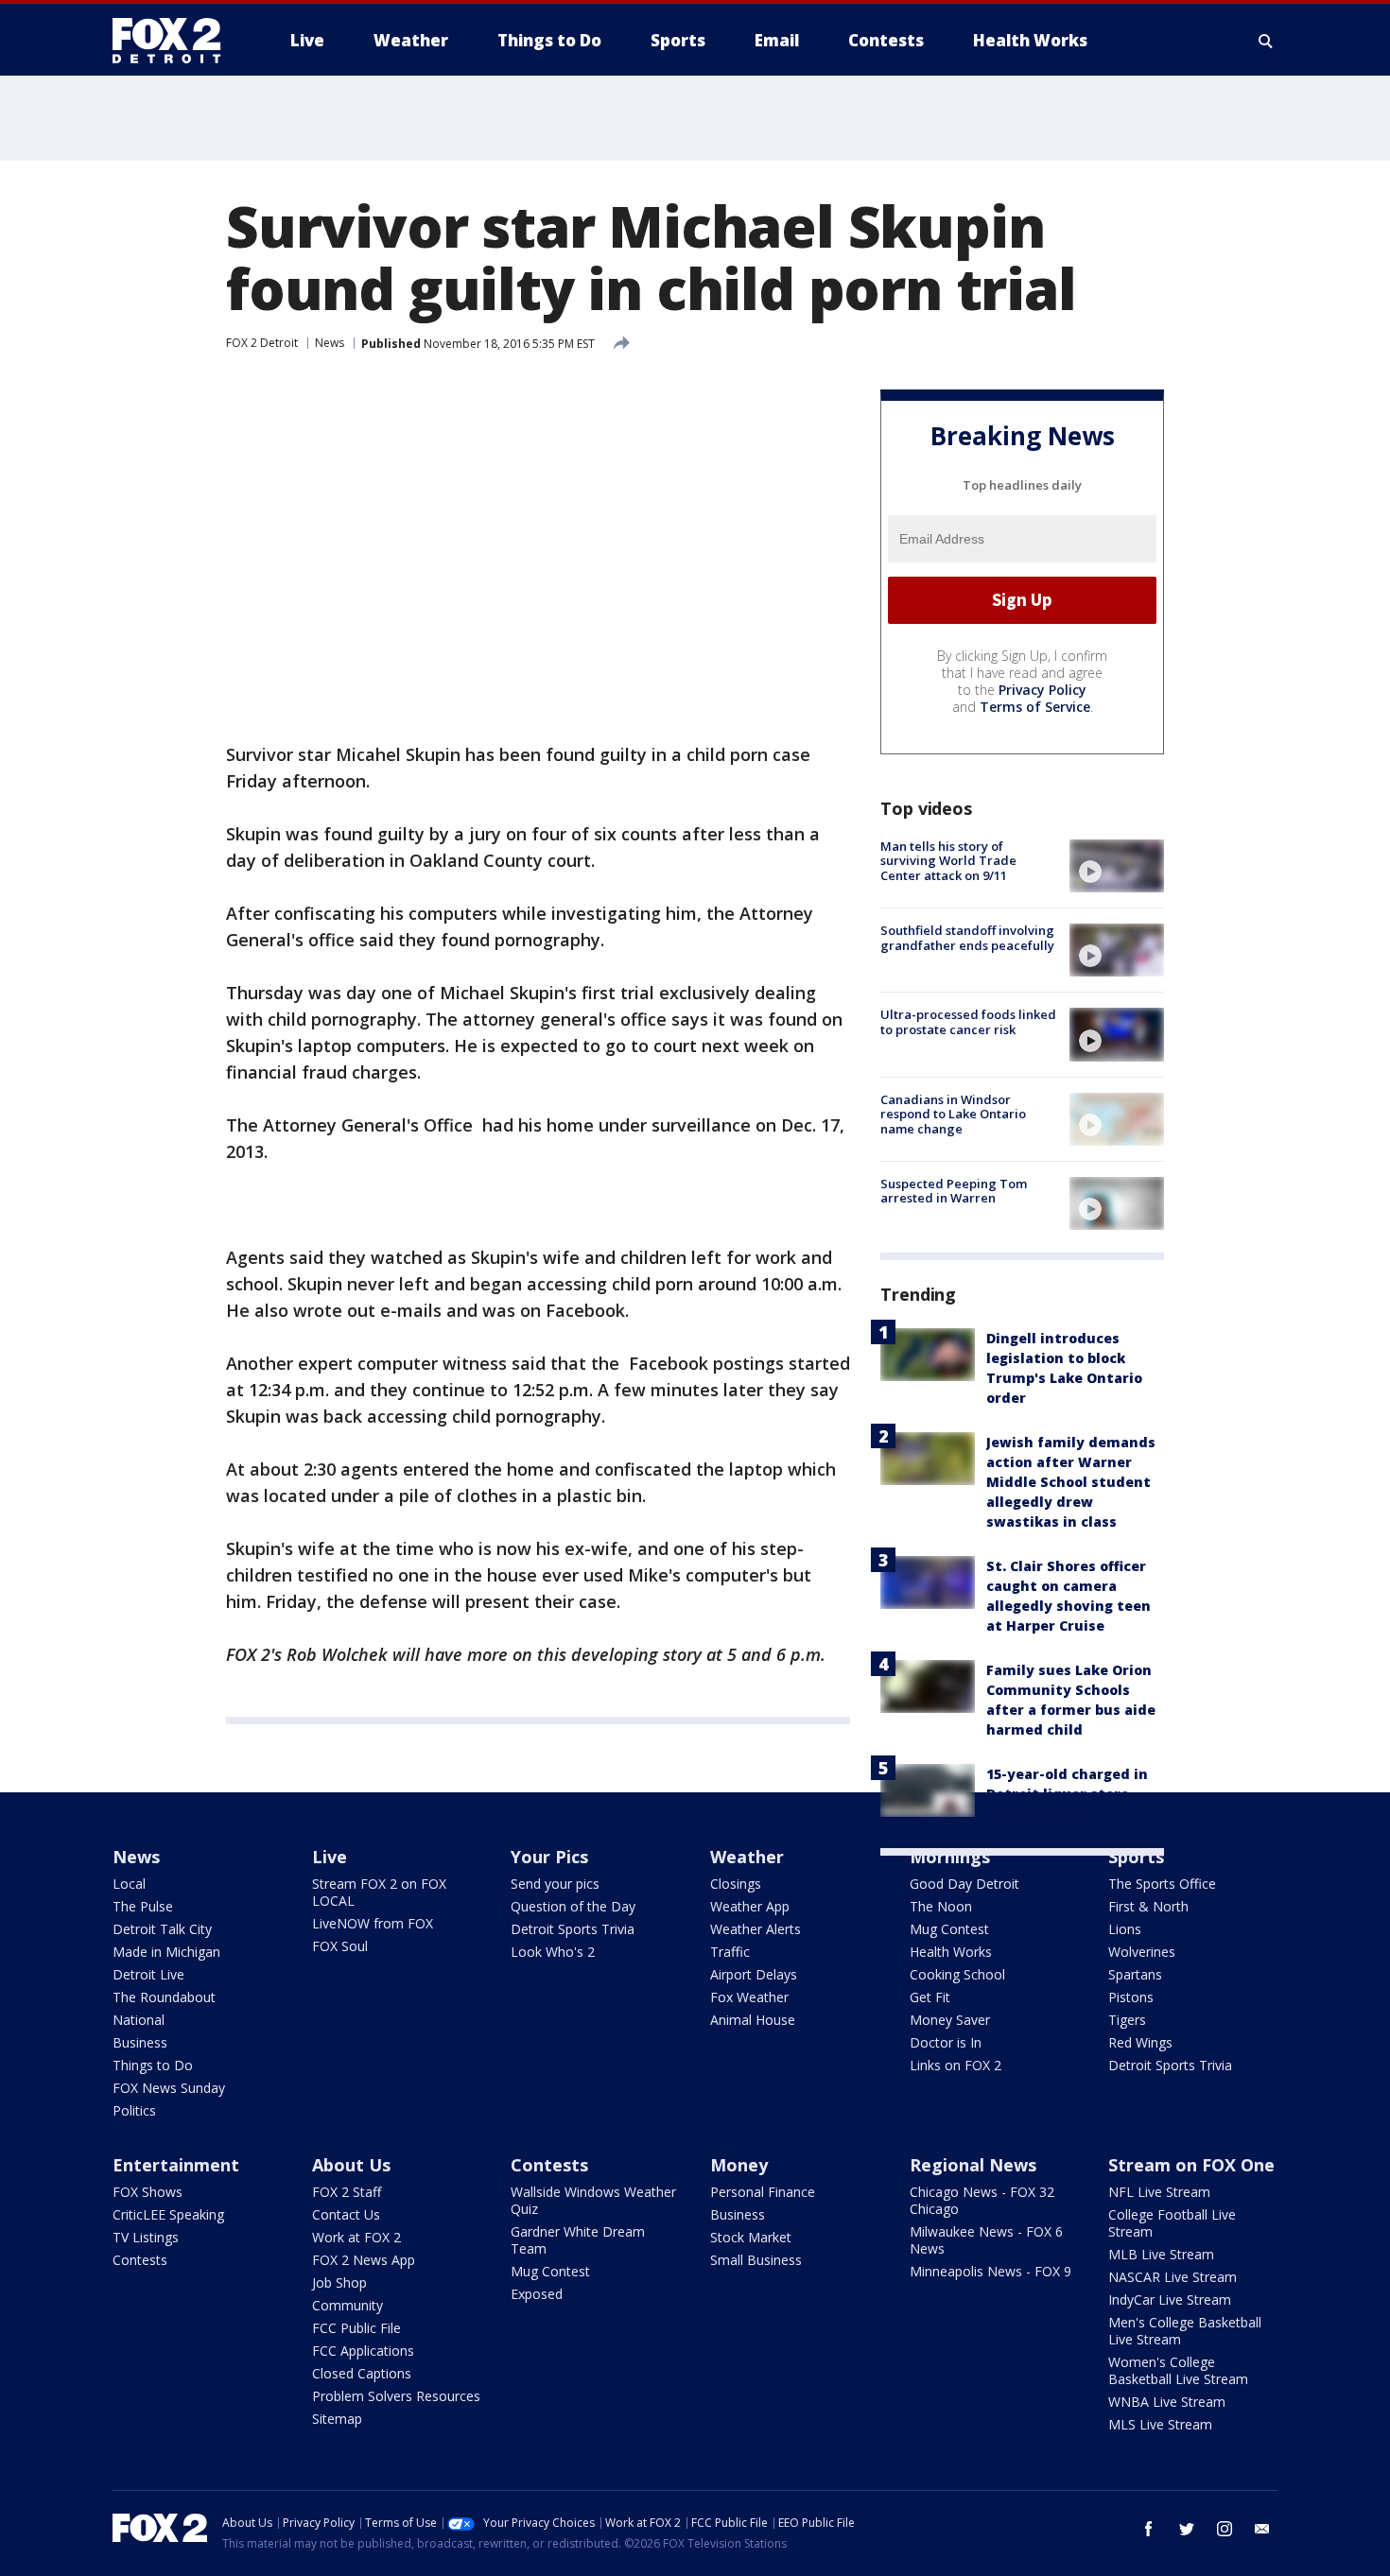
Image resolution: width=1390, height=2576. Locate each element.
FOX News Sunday (169, 2088)
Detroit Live (148, 1974)
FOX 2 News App (364, 2260)
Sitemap (337, 2419)
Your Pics (549, 1857)
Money (739, 2165)
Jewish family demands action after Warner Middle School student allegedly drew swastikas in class (1071, 1482)
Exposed (537, 2294)
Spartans (1135, 1974)
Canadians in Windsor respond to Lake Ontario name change (953, 1114)
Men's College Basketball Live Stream (1185, 2331)
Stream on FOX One (1191, 2165)
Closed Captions (362, 2373)
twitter (1187, 2529)
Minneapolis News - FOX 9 (990, 2271)
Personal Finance (763, 2192)
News (330, 343)
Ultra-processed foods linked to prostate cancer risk (968, 1022)
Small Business (756, 2260)
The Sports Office (1162, 1884)
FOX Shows (148, 2192)
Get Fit (930, 1997)
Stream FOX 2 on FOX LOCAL (379, 1892)
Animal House (753, 2020)
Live (330, 1857)
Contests (140, 2260)
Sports (1136, 1857)
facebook (1149, 2529)
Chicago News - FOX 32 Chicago (982, 2200)
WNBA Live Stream (1167, 2402)
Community (347, 2305)
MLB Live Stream (1161, 2254)
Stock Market (751, 2237)
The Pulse (143, 1906)
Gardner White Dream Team (578, 2240)
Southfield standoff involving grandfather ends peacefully (967, 938)
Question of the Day (573, 1906)
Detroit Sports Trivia (573, 1929)
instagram (1225, 2529)
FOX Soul (340, 1946)
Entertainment (176, 2165)
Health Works (951, 1952)
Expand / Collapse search (1266, 41)
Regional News (973, 2165)
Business (140, 2042)
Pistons (1131, 1997)
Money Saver (950, 2020)
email (1262, 2529)
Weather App (750, 1906)
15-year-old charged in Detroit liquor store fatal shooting (1067, 1794)
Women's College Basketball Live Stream (1178, 2370)
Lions (1125, 1929)
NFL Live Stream (1159, 2192)
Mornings (950, 1857)
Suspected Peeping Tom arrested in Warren (954, 1191)
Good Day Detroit (964, 1884)
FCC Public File (356, 2328)
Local (129, 1884)
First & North (1148, 1906)
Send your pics (555, 1884)
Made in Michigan (166, 1952)
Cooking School (957, 1974)
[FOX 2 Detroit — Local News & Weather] (175, 41)
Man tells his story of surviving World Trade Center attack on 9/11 (948, 861)
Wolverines (1142, 1952)
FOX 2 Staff (347, 2192)
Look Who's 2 (553, 1952)
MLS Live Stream (1160, 2424)
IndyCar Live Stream (1170, 2299)
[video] (1117, 866)
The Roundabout (164, 1997)
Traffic (730, 1952)
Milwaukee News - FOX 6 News (986, 2240)
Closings (736, 1884)
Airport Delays (754, 1974)
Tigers (1127, 2020)
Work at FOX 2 (356, 2237)
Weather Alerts (756, 1929)
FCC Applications (363, 2351)
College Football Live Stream (1172, 2223)
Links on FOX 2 (956, 2065)
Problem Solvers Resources (396, 2396)
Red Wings (1140, 2042)
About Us (351, 2165)
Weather (747, 1857)
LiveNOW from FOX (373, 1923)
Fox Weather (749, 1997)
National (139, 2020)
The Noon (941, 1906)
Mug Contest (949, 1929)
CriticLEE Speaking (168, 2214)
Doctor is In (946, 2042)
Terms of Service (1035, 707)
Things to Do (153, 2065)
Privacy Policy (1042, 690)
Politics (134, 2110)
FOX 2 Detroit (262, 343)
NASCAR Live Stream (1173, 2277)
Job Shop (339, 2282)
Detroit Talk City (162, 1929)
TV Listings (146, 2237)
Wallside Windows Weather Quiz (593, 2200)
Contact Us (346, 2214)
